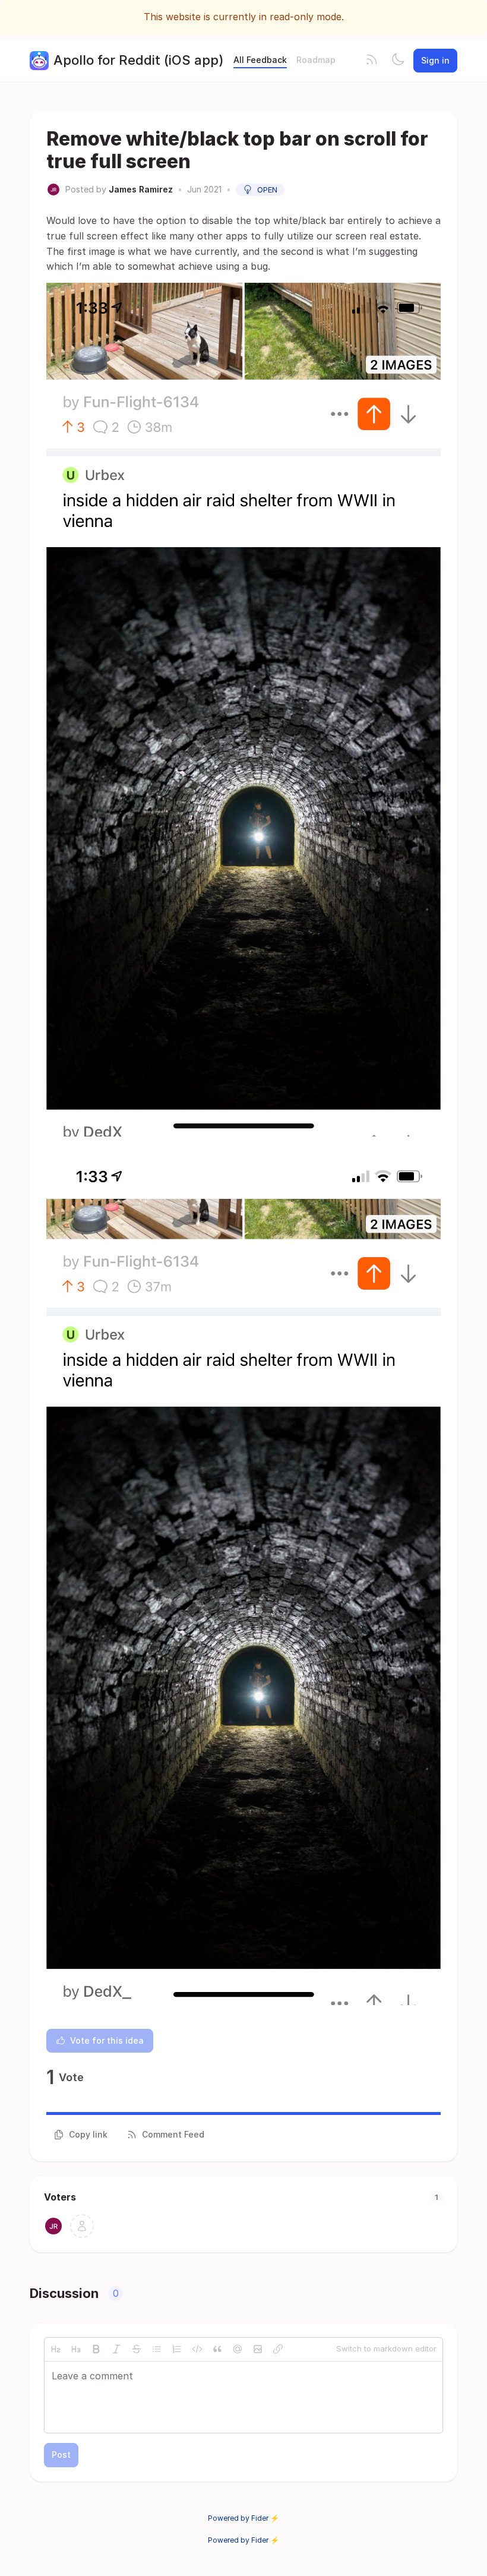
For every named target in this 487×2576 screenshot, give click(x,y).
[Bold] (96, 2349)
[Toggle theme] (398, 61)
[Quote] (217, 2349)
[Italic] (116, 2349)
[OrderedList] (177, 2349)
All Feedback (260, 60)
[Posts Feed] (372, 61)
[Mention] (238, 2349)
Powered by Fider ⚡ (243, 2518)
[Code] (197, 2349)
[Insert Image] (258, 2349)
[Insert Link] (278, 2349)
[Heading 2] (56, 2349)
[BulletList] (157, 2349)
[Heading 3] (76, 2349)
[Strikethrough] (137, 2349)
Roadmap (316, 60)
